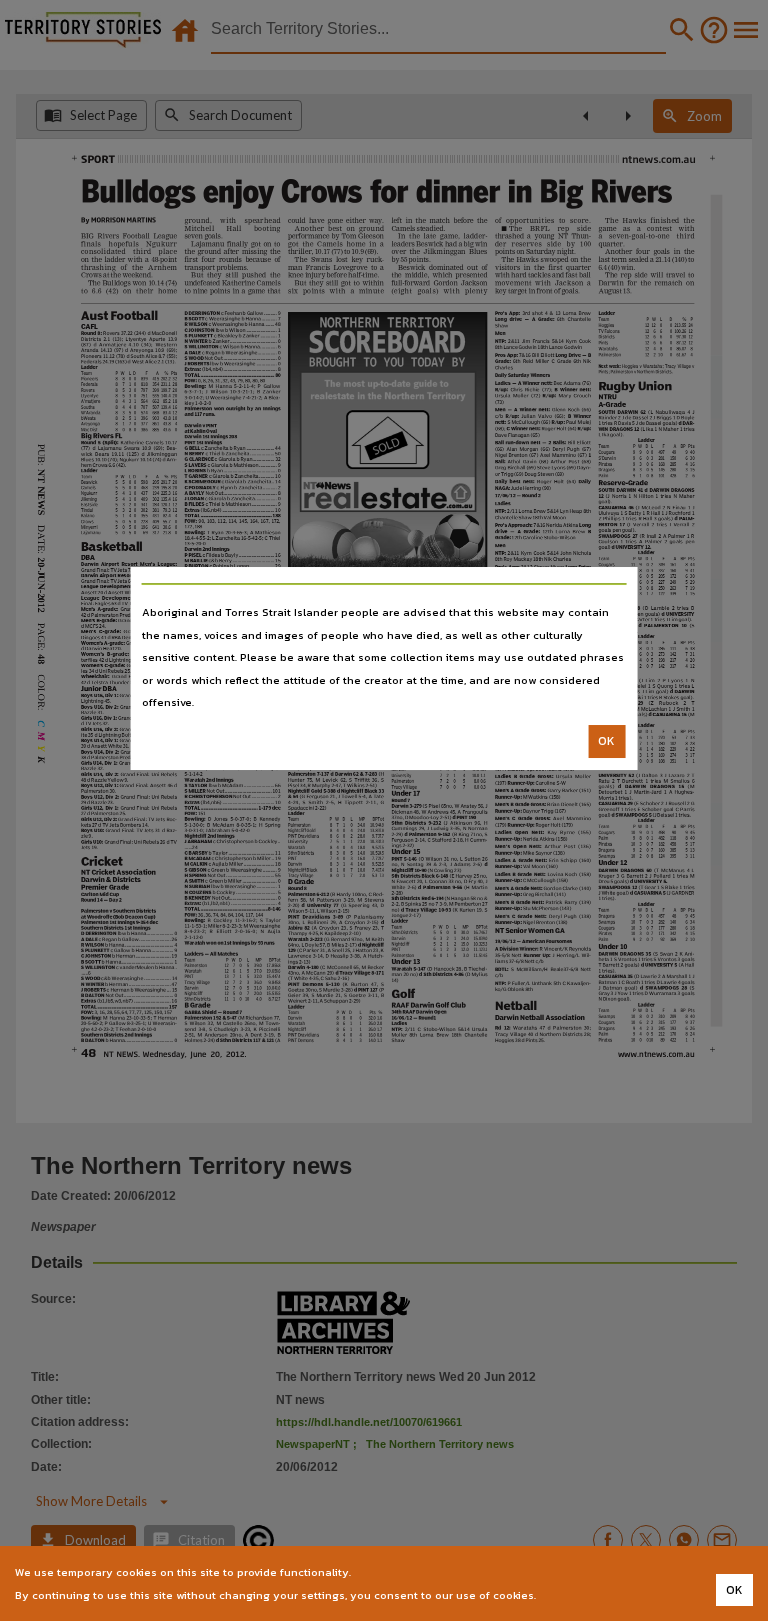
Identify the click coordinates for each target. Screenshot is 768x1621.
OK (606, 741)
